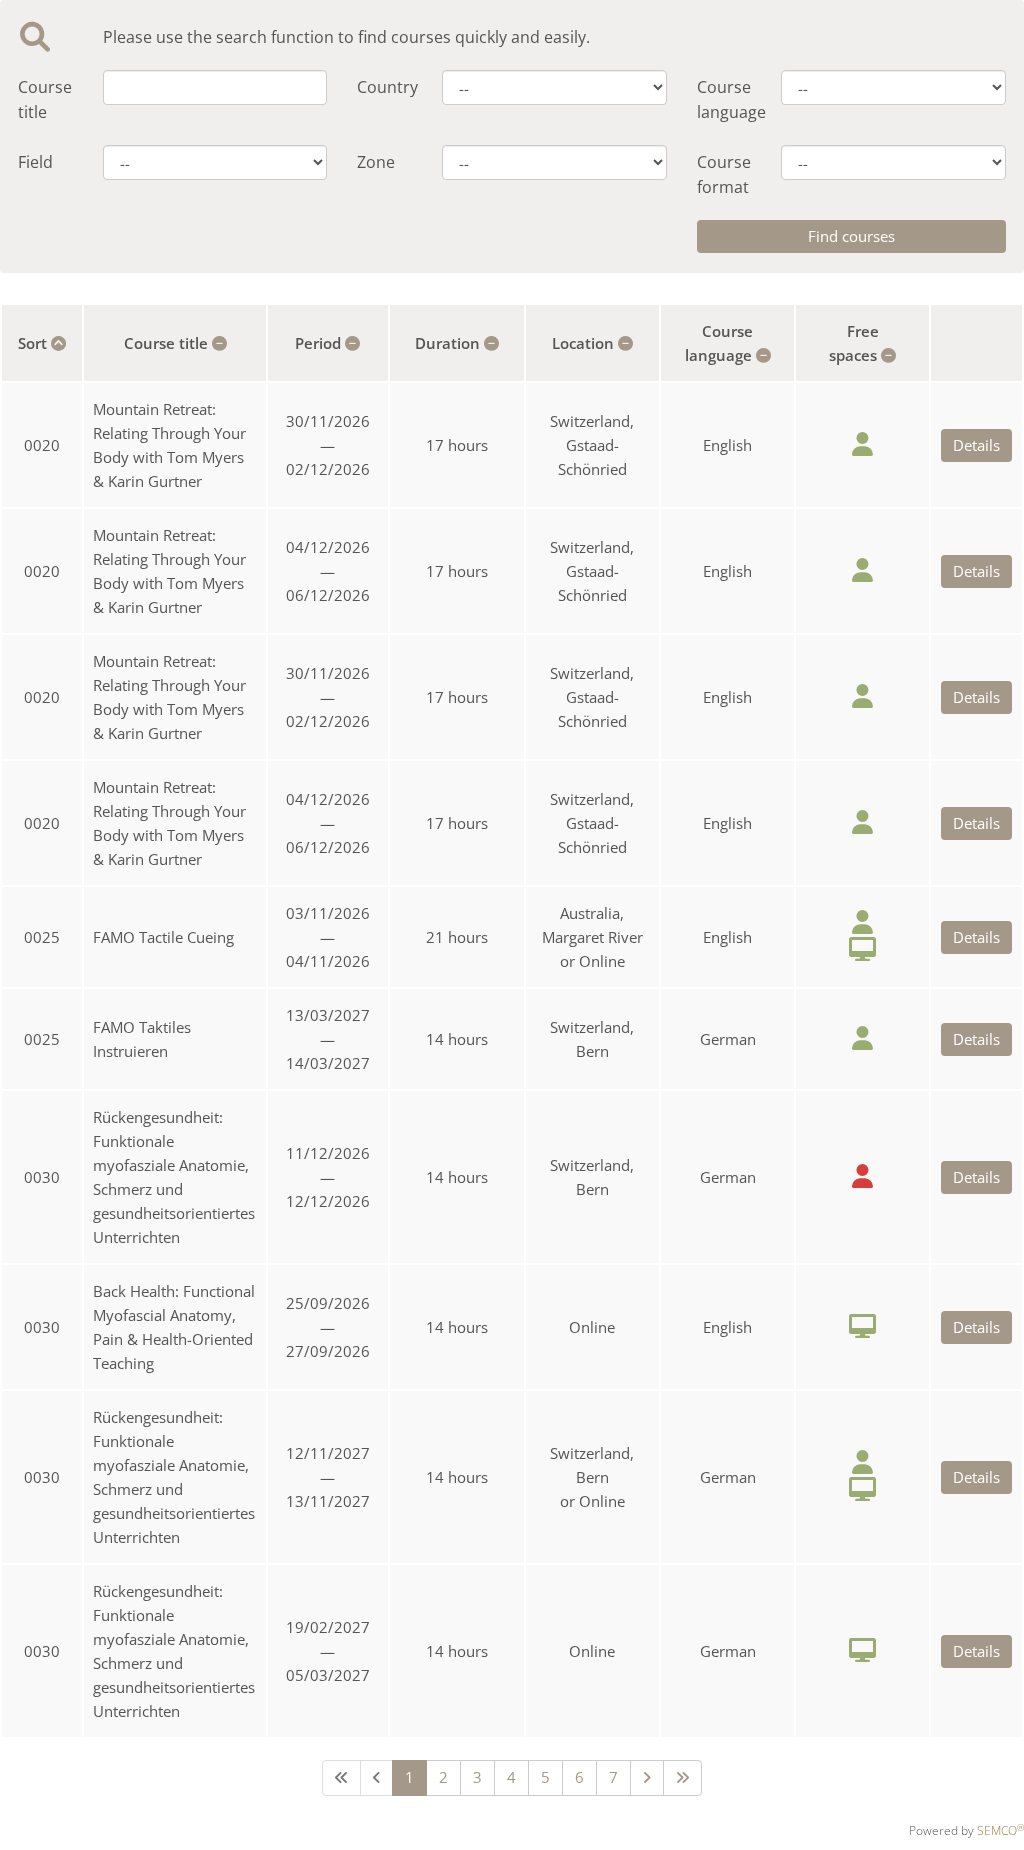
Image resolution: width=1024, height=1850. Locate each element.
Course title (45, 99)
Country (384, 87)
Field (35, 162)
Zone (376, 162)
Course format (724, 174)
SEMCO (1000, 1830)
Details (976, 445)
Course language (724, 99)
